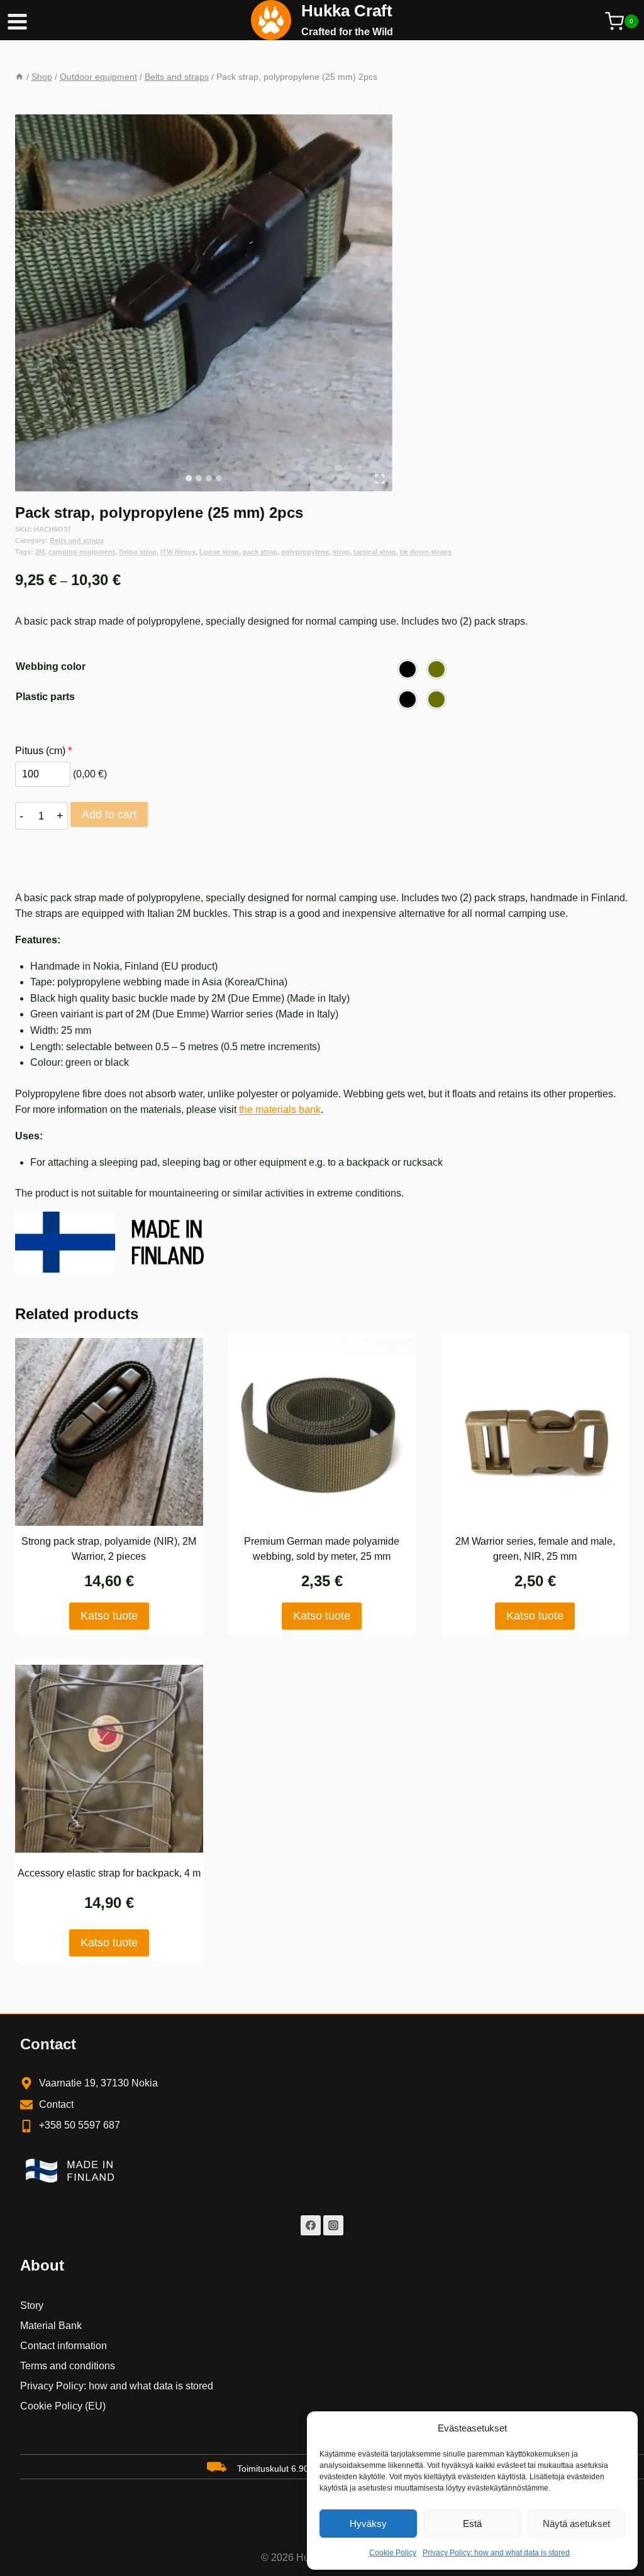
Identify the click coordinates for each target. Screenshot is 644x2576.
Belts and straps (77, 540)
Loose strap (219, 552)
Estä (472, 2524)
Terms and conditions (68, 2366)
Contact (56, 2104)
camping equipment (82, 552)
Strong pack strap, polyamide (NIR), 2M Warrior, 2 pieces (109, 1549)
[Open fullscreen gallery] (380, 479)
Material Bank (51, 2326)
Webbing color (51, 666)
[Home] (19, 77)
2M (40, 552)
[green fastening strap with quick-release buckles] (204, 303)
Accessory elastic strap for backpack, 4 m (109, 1873)
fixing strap (138, 552)
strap (341, 552)
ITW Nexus (178, 552)
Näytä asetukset (576, 2524)
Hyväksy (368, 2524)
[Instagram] (333, 2225)
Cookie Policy (393, 2553)
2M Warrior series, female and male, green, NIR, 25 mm (535, 1549)
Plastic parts (45, 697)
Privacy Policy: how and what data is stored (496, 2553)
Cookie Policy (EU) (63, 2406)
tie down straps (426, 552)
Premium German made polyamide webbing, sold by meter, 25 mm (322, 1549)
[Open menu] (14, 20)
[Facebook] (311, 2225)
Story (32, 2305)
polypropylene (305, 552)
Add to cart (109, 814)
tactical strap (375, 552)
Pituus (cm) (43, 751)
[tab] (189, 478)
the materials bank (280, 1110)
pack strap (260, 552)
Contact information (64, 2346)
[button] (408, 669)
